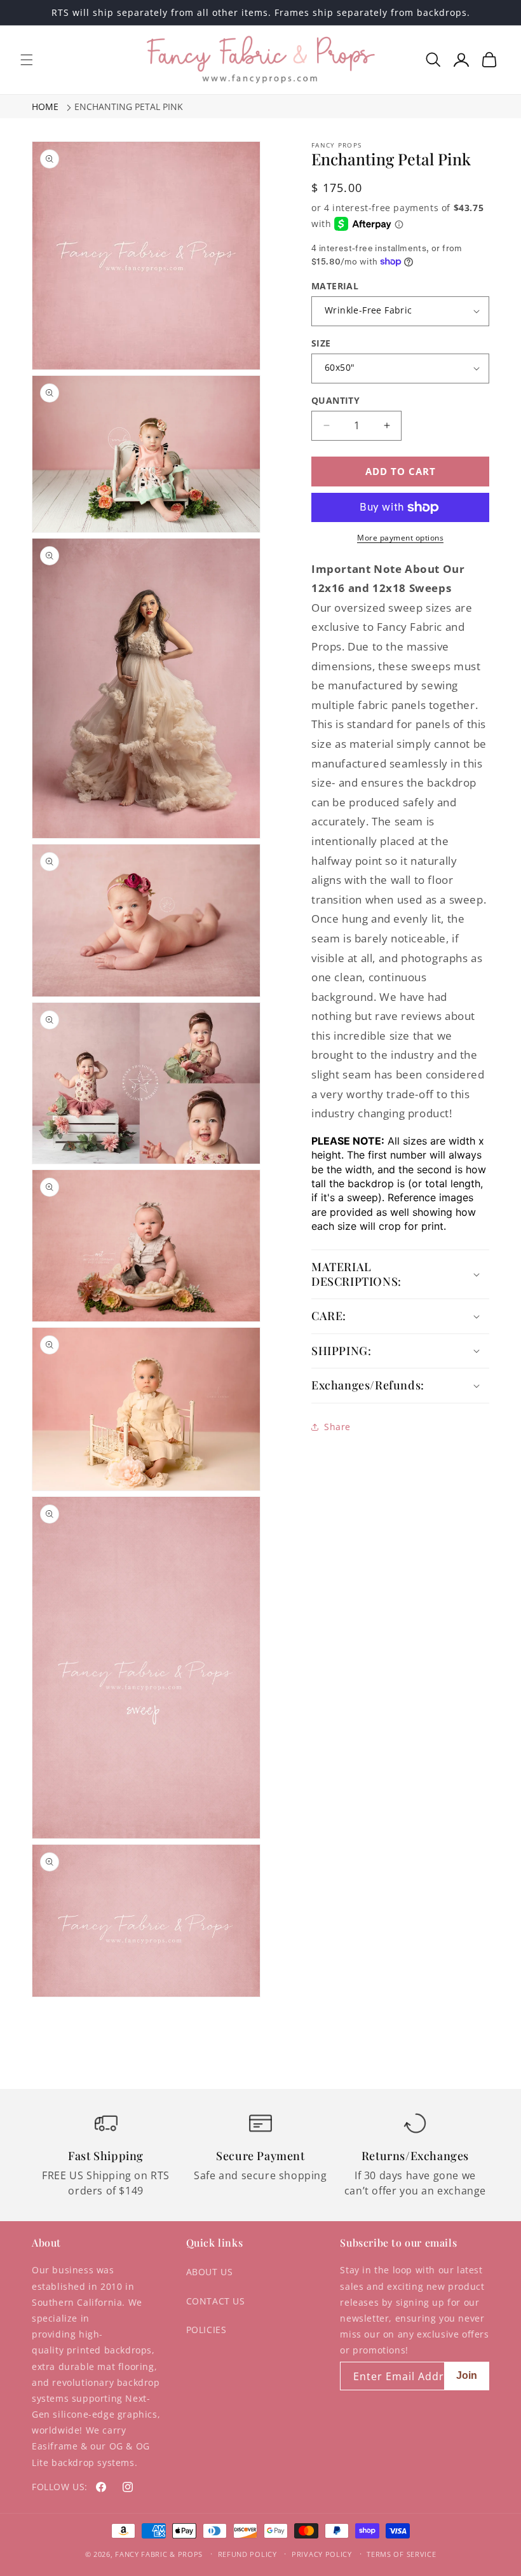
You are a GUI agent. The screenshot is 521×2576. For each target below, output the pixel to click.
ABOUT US (210, 2272)
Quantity (335, 400)
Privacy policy (322, 2554)
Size (321, 343)
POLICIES (206, 2330)
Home (45, 107)
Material (335, 286)
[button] (27, 60)
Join (467, 2375)
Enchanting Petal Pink (129, 107)
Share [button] (337, 1427)
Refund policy (247, 2554)
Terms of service (401, 2554)
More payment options (400, 538)
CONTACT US (216, 2301)
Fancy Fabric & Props (159, 2554)
